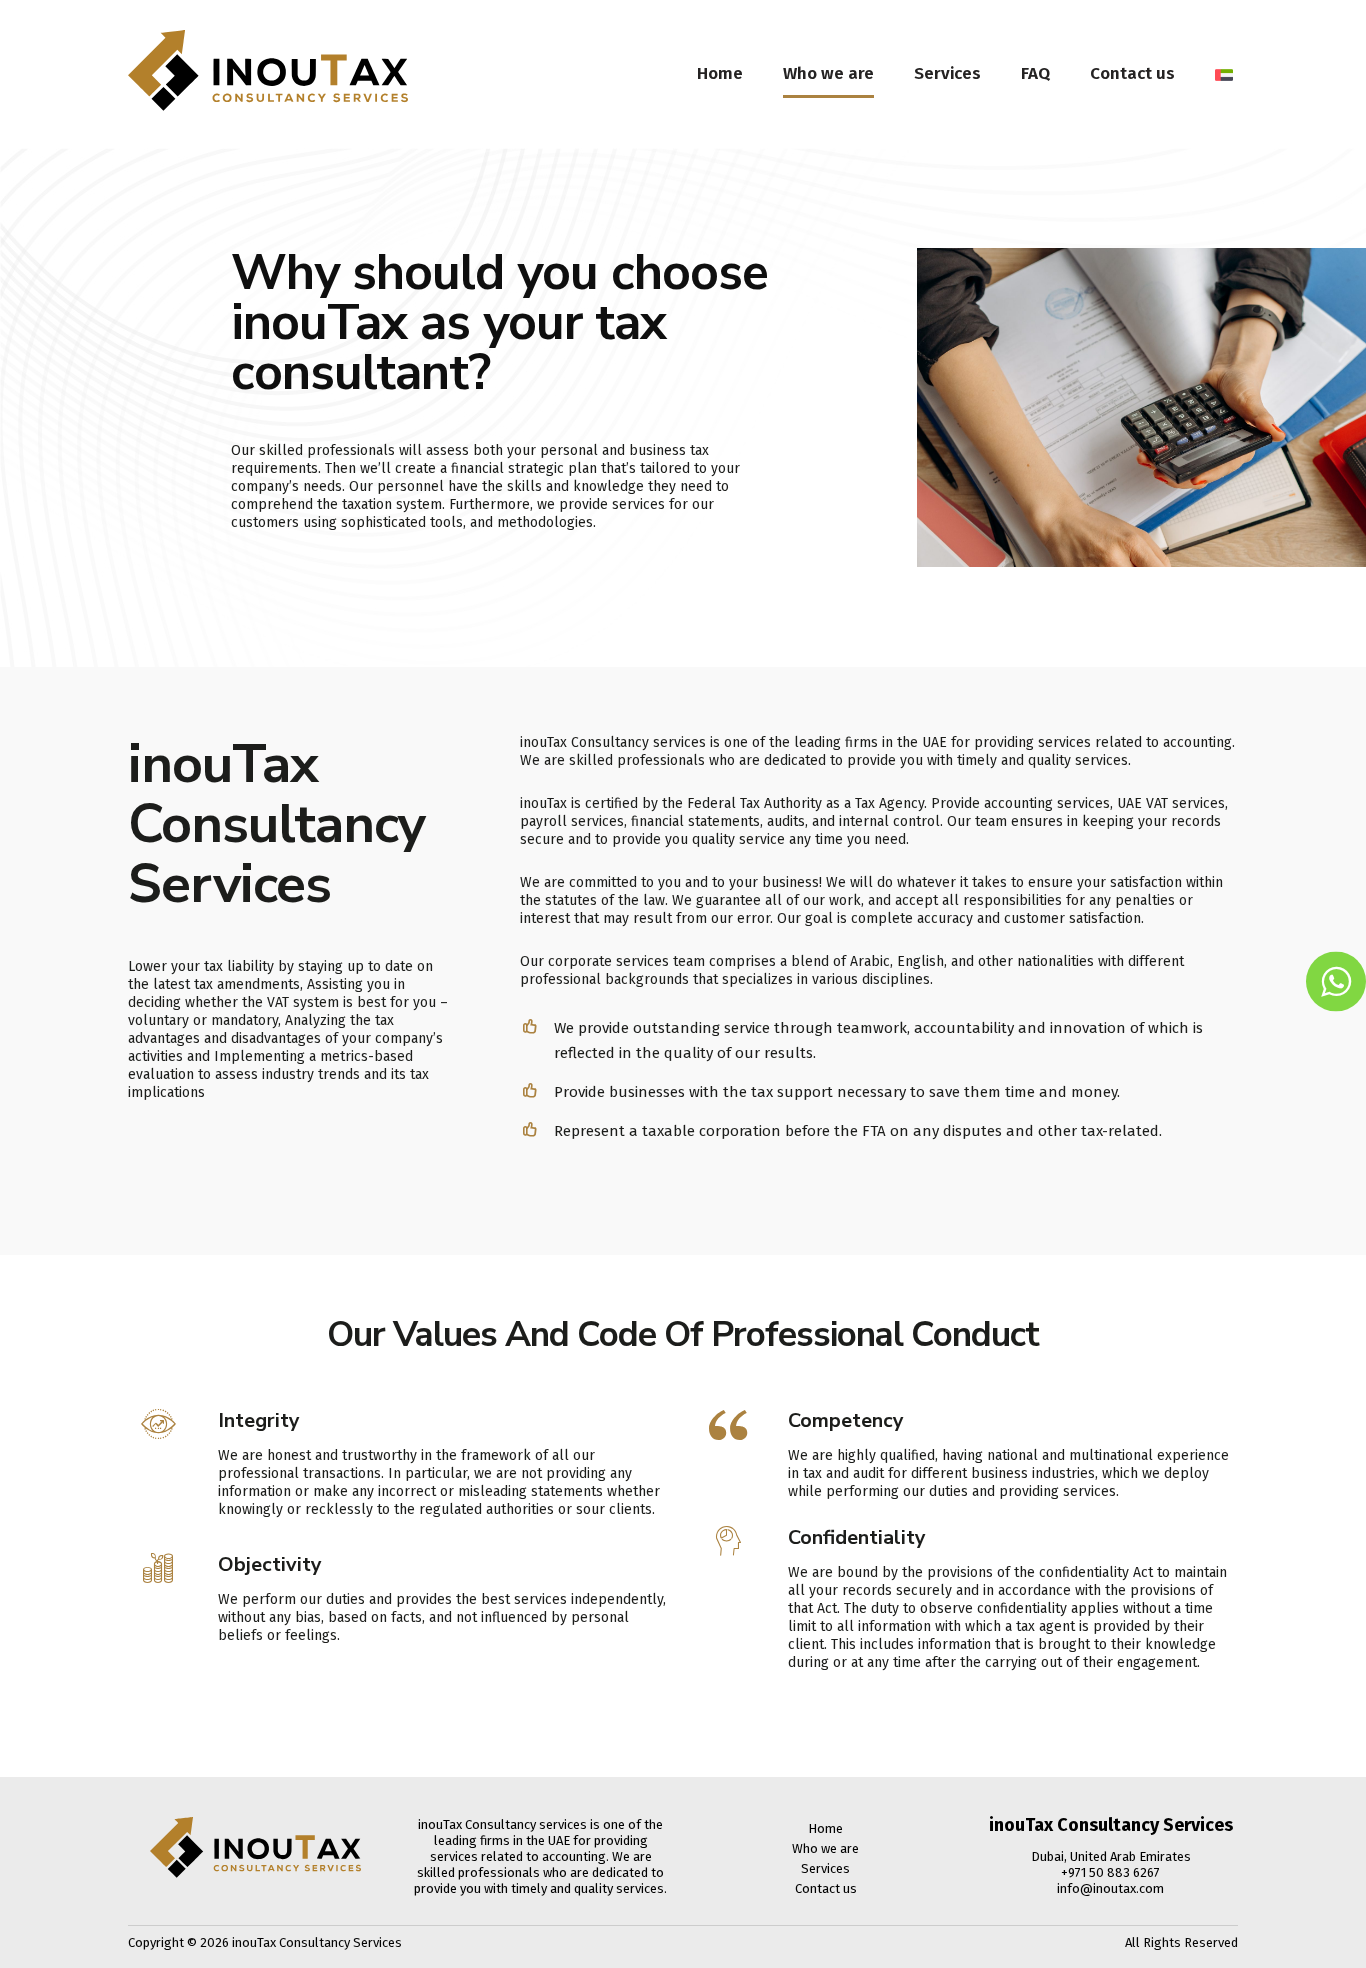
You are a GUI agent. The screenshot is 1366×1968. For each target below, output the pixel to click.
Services (947, 73)
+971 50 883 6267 (1110, 1872)
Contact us (1132, 73)
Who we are (828, 73)
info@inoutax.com (1110, 1888)
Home (720, 73)
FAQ (1035, 73)
